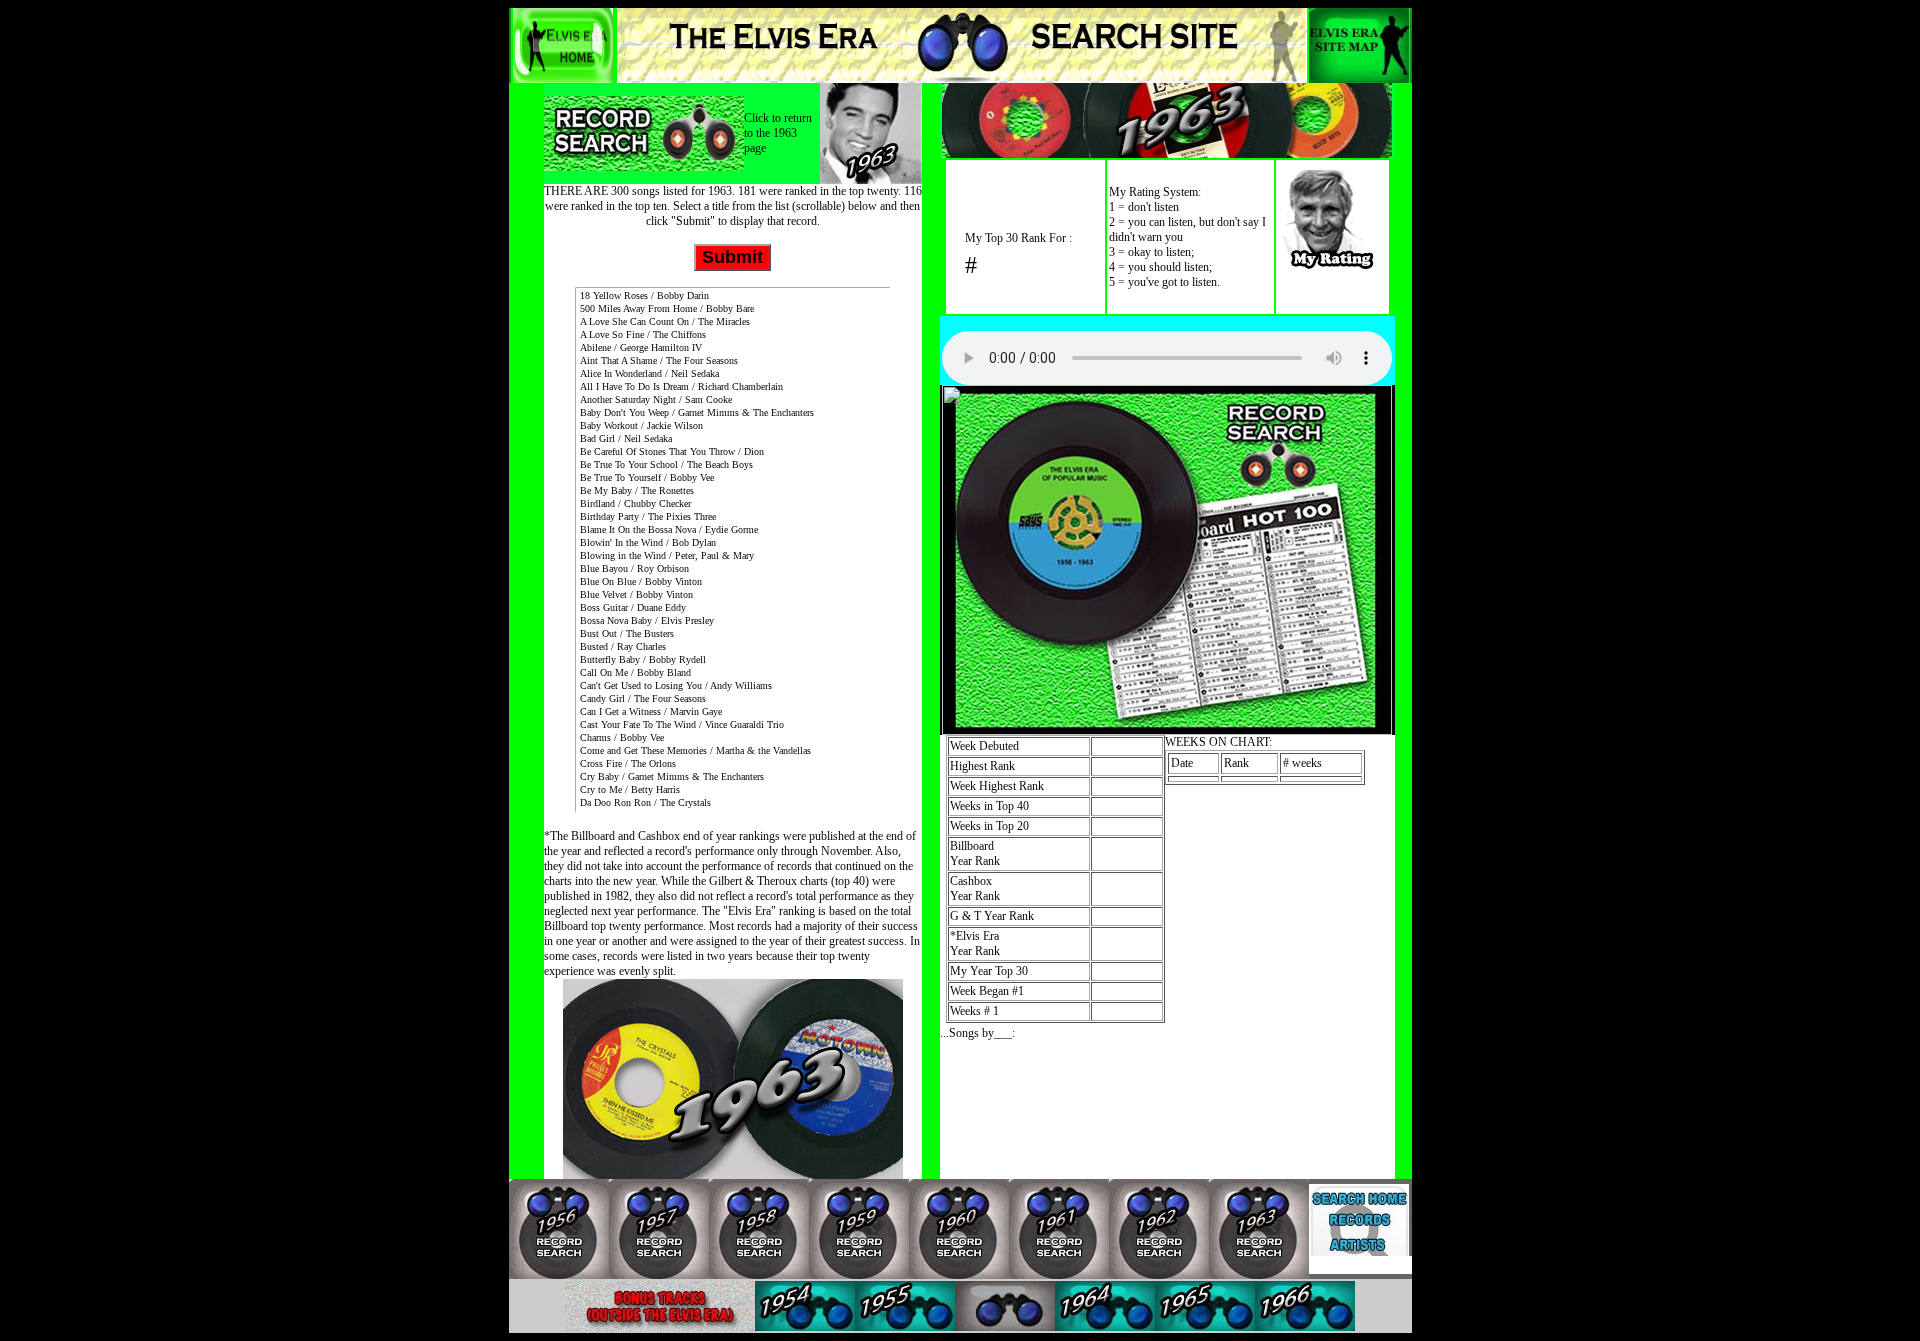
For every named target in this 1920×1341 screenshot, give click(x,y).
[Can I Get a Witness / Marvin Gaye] (733, 712)
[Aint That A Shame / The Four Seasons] (733, 361)
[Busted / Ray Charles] (733, 647)
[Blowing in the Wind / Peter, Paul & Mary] (733, 556)
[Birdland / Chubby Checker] (733, 504)
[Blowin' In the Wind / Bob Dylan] (733, 543)
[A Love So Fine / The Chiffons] (733, 335)
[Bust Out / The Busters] (733, 634)
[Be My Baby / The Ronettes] (733, 491)
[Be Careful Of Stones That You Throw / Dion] (733, 452)
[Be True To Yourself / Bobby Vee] (733, 478)
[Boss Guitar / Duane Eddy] (733, 608)
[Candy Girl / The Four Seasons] (733, 699)
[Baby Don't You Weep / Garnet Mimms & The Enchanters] (733, 413)
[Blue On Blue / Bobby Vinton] (733, 582)
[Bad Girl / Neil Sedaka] (733, 439)
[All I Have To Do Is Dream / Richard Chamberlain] (733, 387)
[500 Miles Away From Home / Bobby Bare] (733, 309)
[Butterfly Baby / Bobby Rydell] (733, 660)
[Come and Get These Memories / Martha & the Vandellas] (733, 751)
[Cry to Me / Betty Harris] (733, 790)
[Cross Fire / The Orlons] (733, 764)
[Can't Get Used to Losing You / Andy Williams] (733, 686)
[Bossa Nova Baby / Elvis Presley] (733, 621)
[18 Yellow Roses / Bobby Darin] (733, 296)
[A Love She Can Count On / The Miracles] (733, 322)
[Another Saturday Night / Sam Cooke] (733, 400)
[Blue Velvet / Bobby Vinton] (733, 595)
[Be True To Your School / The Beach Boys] (733, 465)
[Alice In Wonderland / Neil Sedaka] (733, 374)
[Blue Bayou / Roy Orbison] (733, 569)
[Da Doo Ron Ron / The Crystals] (733, 803)
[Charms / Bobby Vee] (733, 738)
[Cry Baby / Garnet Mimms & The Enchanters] (733, 777)
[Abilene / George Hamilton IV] (733, 348)
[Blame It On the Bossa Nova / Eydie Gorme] (733, 530)
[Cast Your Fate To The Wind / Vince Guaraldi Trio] (733, 725)
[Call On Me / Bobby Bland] (733, 673)
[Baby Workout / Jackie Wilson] (733, 426)
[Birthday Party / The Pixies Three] (733, 517)
